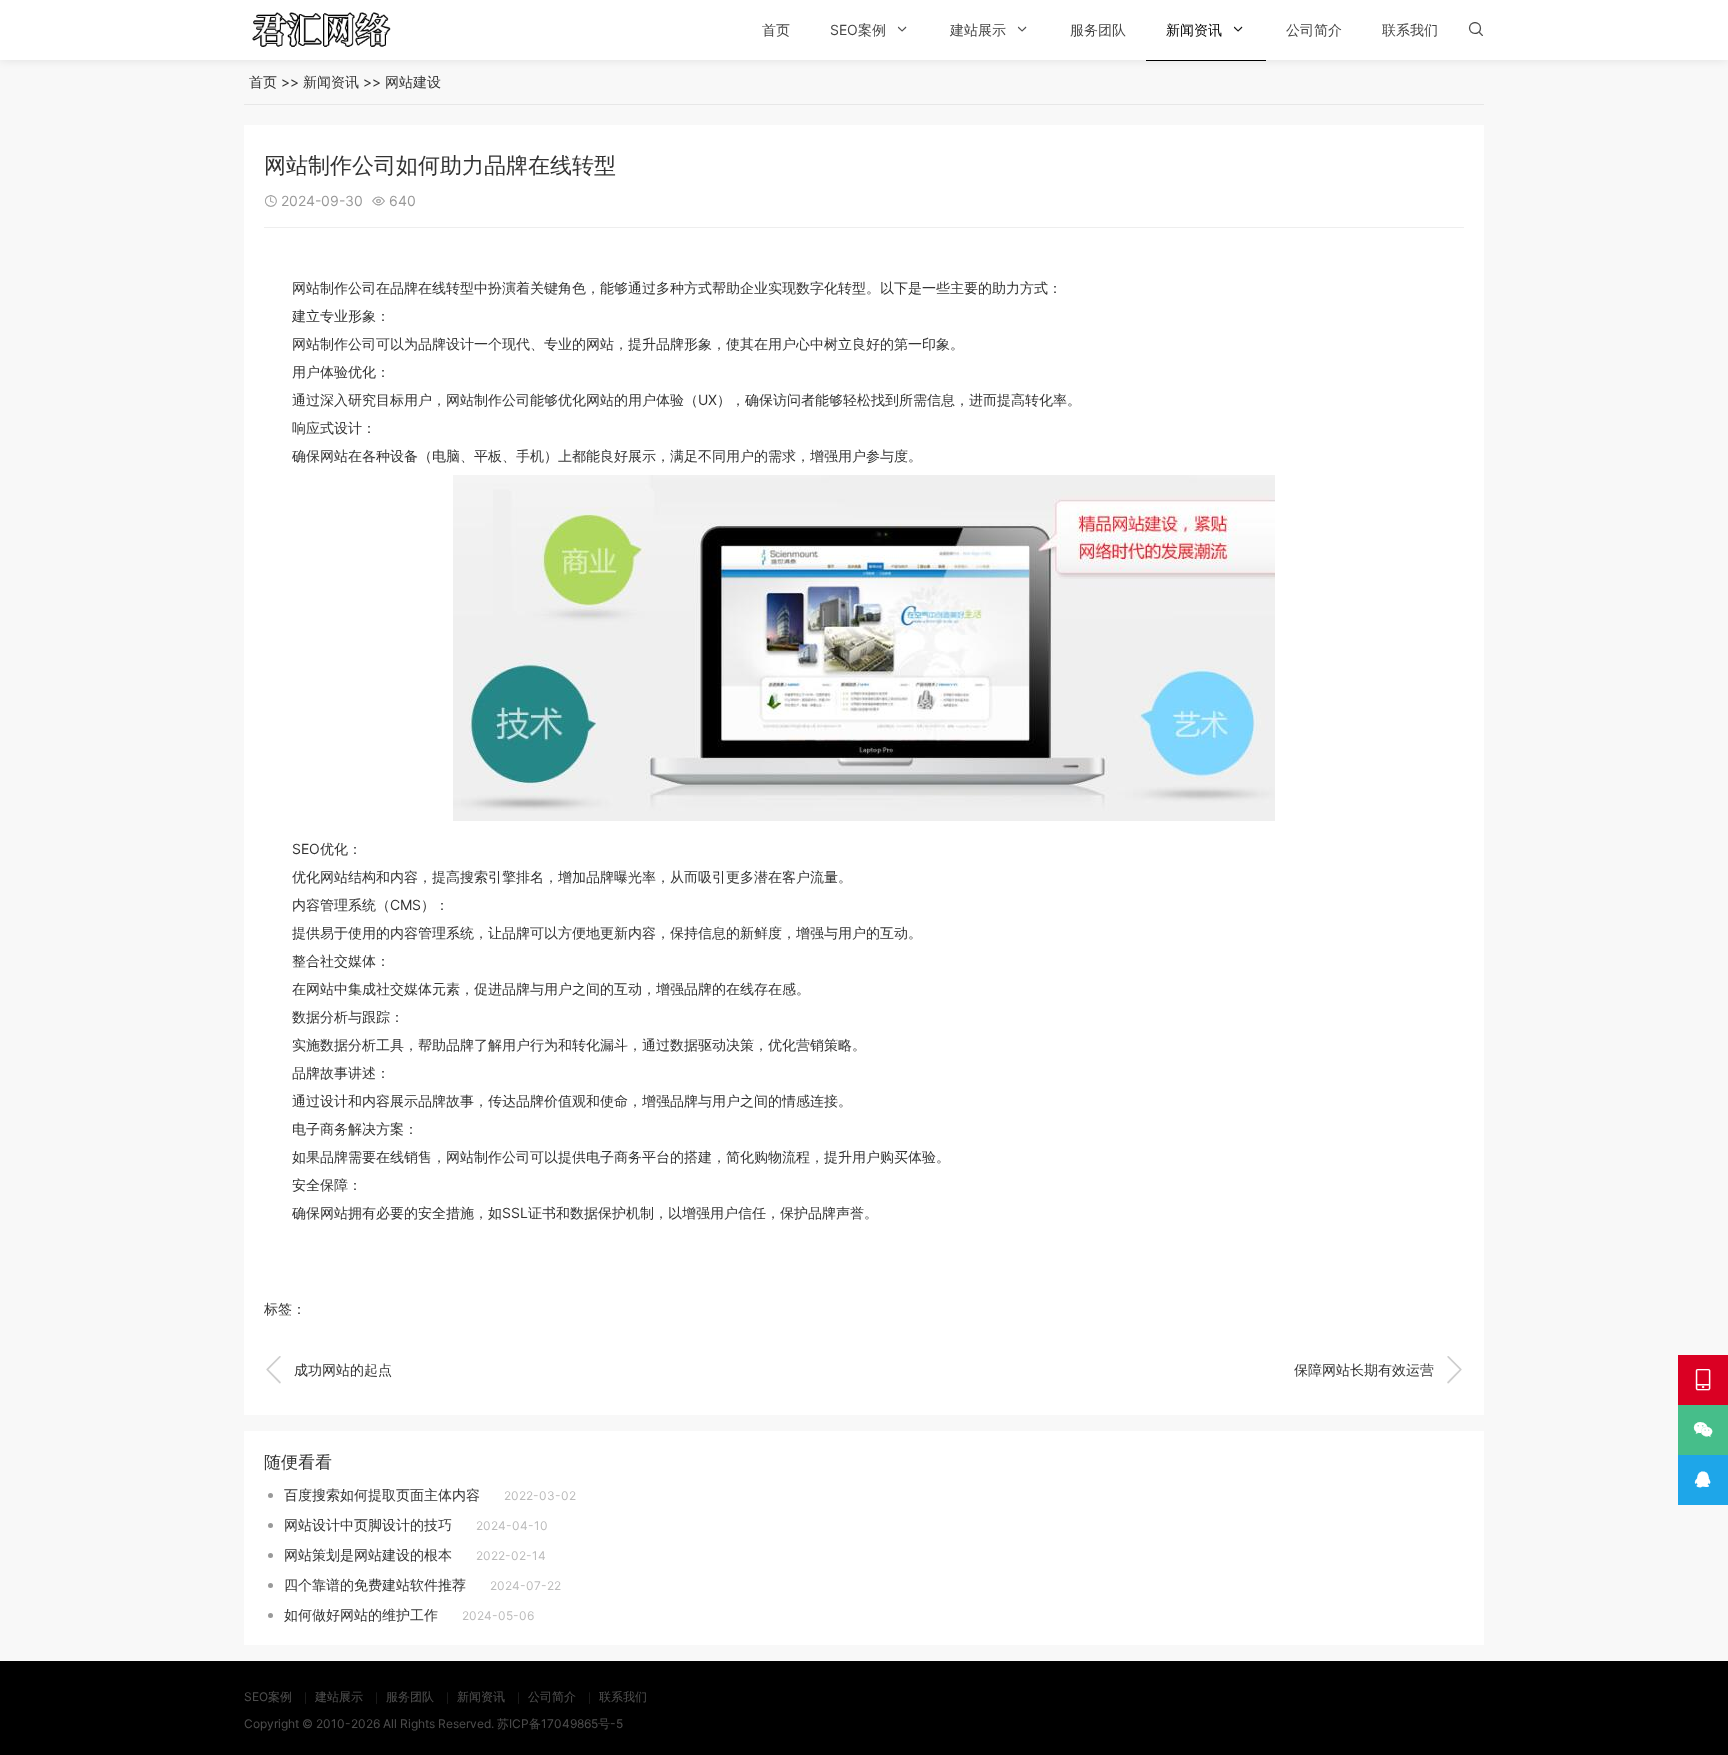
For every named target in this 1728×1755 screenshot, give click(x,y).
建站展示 (978, 29)
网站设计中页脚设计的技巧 (368, 1524)
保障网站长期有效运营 (1379, 1370)
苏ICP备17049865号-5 (560, 1723)
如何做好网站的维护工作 (361, 1614)
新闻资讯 (1194, 29)
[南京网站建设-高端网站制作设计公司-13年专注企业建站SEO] (349, 30)
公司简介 (1314, 29)
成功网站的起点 (328, 1370)
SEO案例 (858, 29)
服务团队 (1098, 29)
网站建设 (413, 81)
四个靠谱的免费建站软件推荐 (375, 1584)
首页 (776, 29)
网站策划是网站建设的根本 (368, 1554)
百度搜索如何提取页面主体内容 (382, 1494)
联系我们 (1410, 29)
